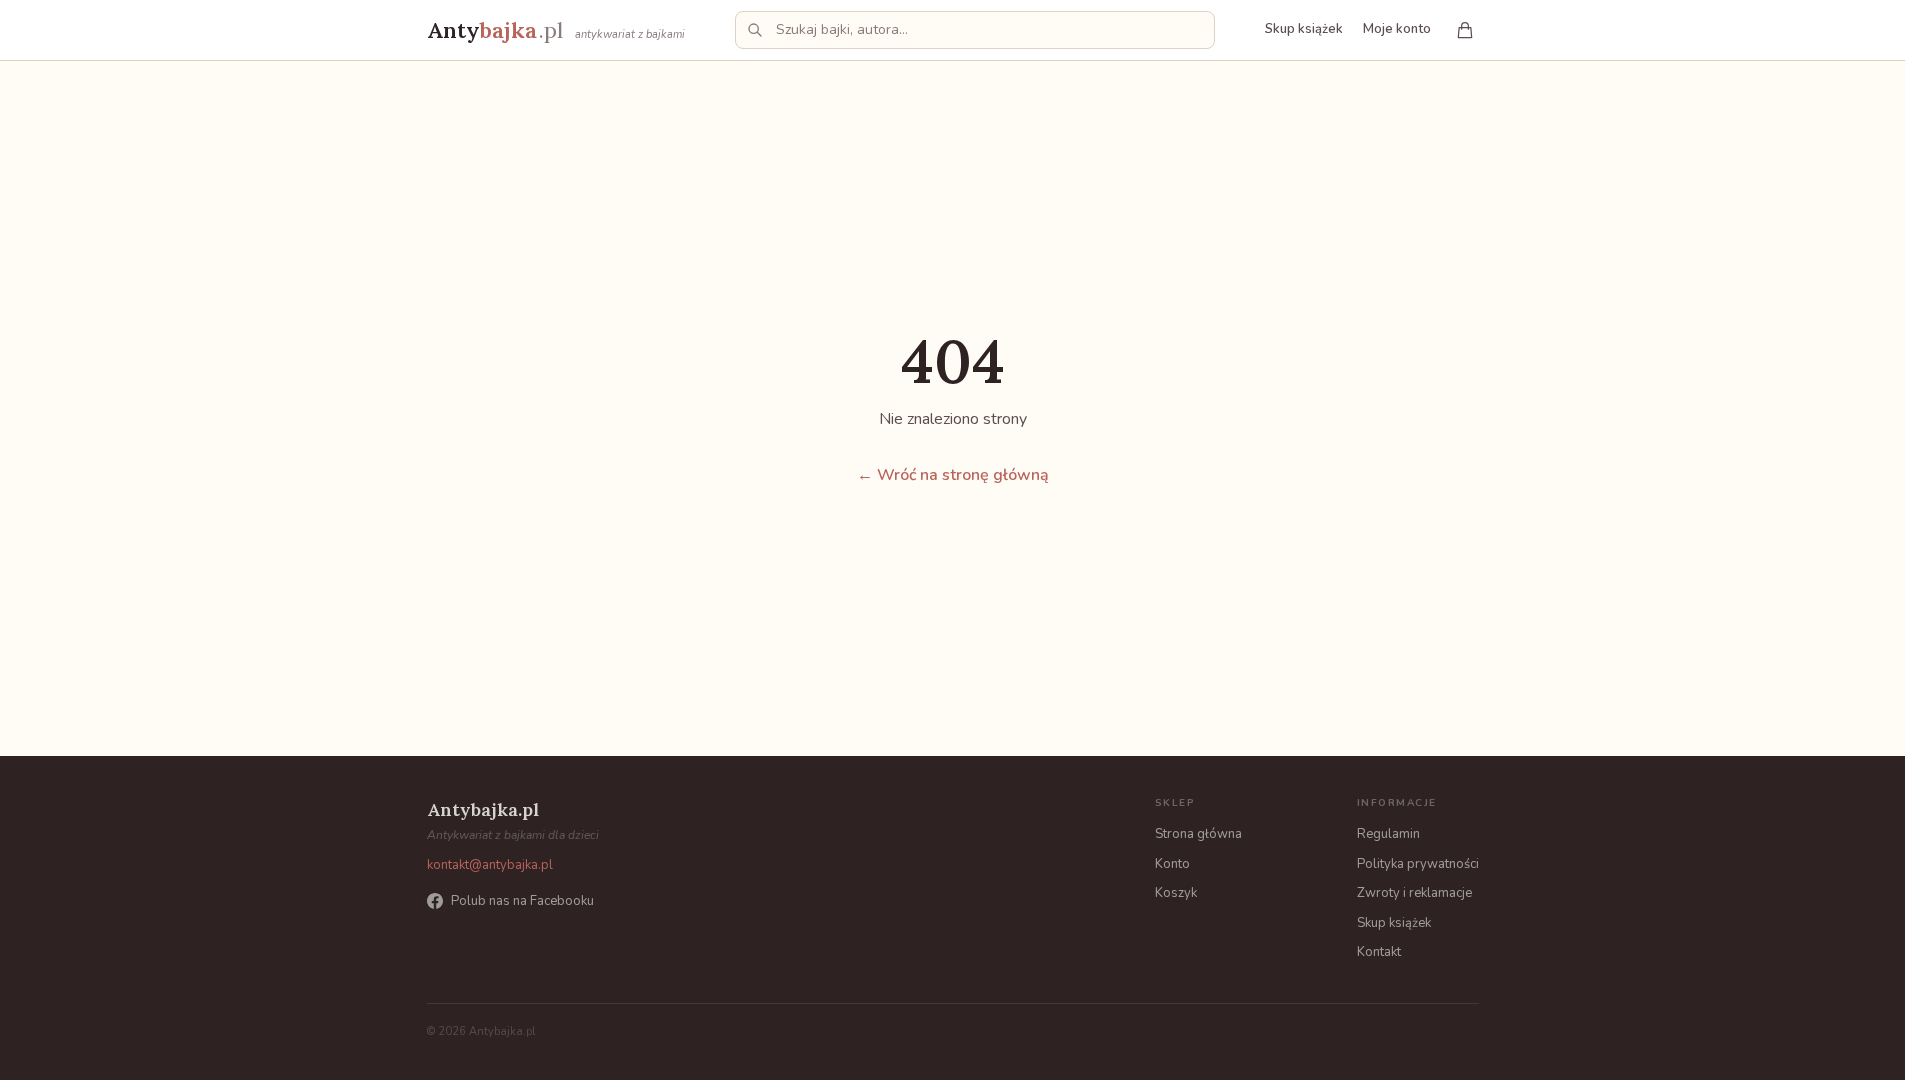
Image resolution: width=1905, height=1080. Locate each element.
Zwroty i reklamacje (1414, 893)
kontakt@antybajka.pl (490, 865)
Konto (1172, 864)
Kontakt (1379, 952)
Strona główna (1198, 834)
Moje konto (1397, 29)
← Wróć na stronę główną (953, 475)
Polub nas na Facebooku (522, 901)
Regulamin (1388, 834)
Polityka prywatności (1418, 864)
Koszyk (1176, 893)
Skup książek (1304, 29)
